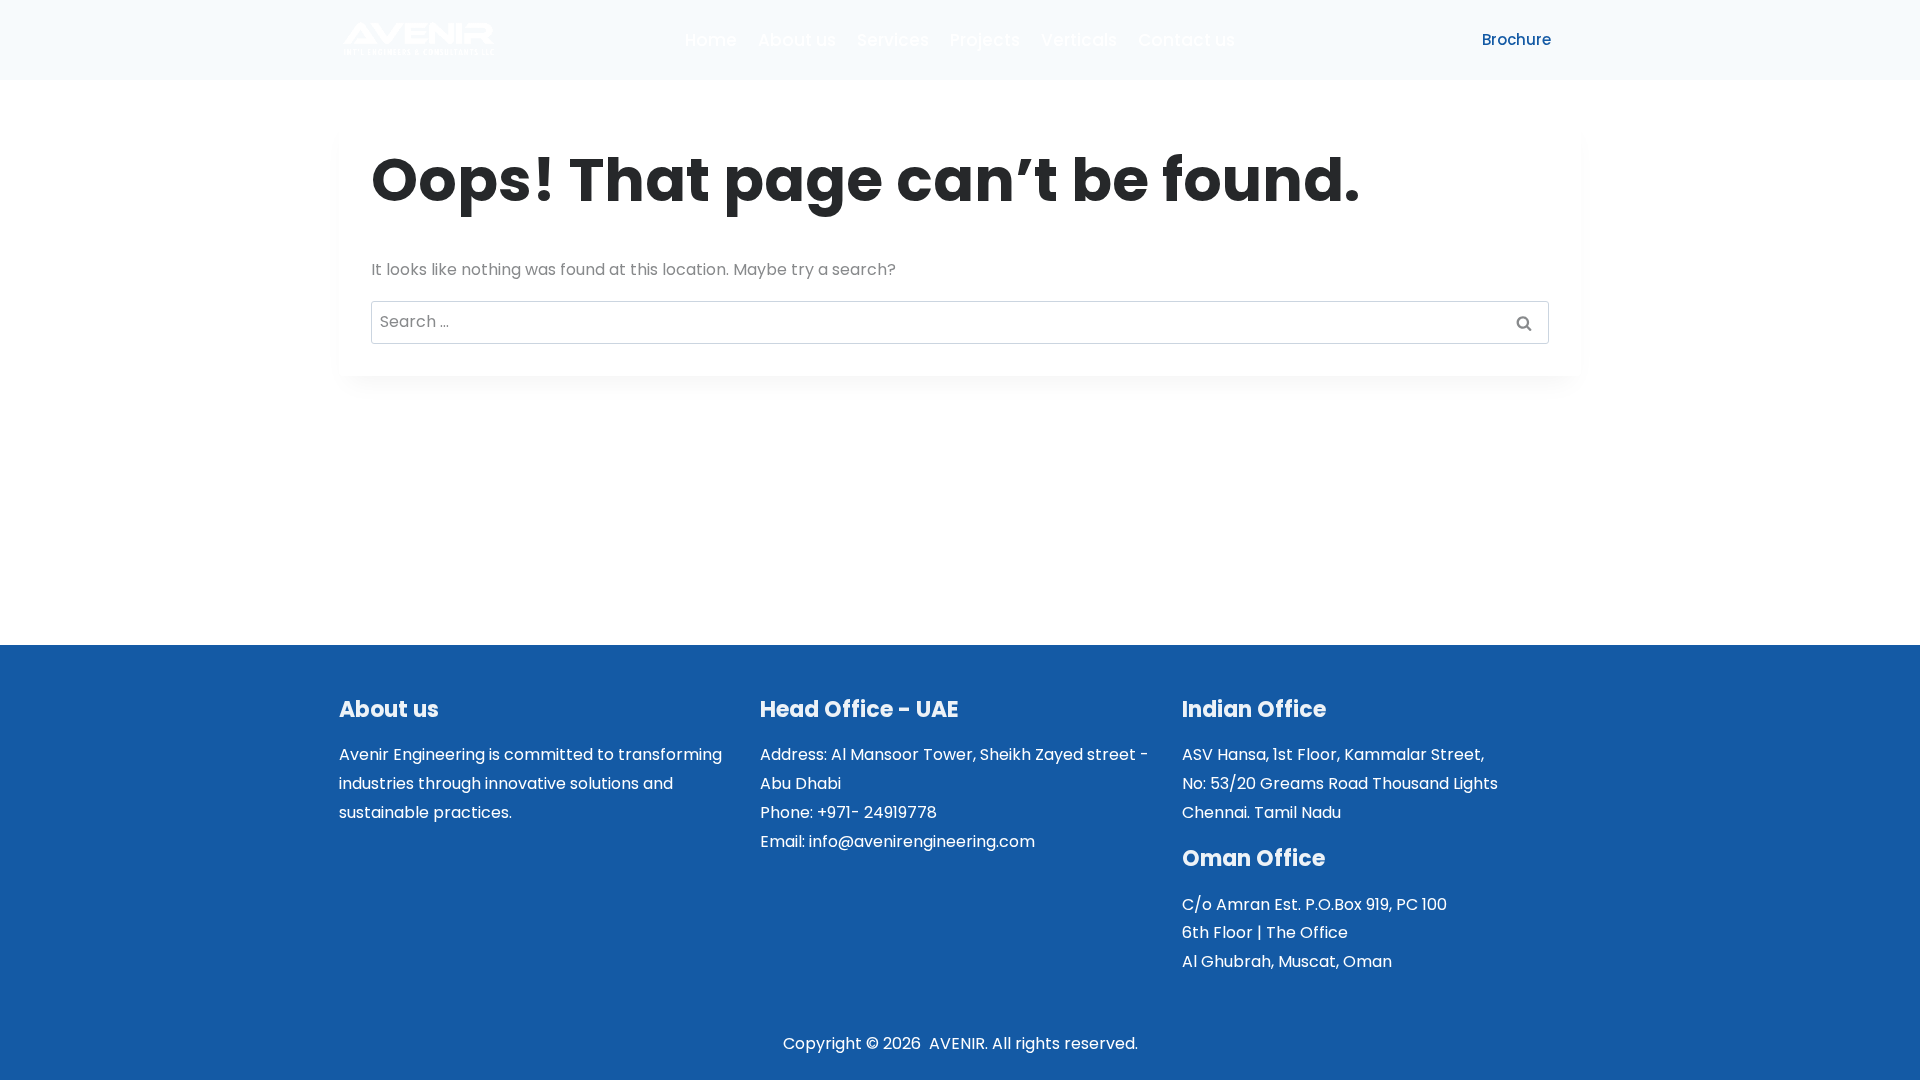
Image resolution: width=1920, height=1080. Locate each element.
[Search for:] (960, 321)
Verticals (1079, 40)
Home (711, 40)
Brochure (1516, 39)
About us (797, 40)
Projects (985, 40)
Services (893, 40)
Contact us (1186, 40)
